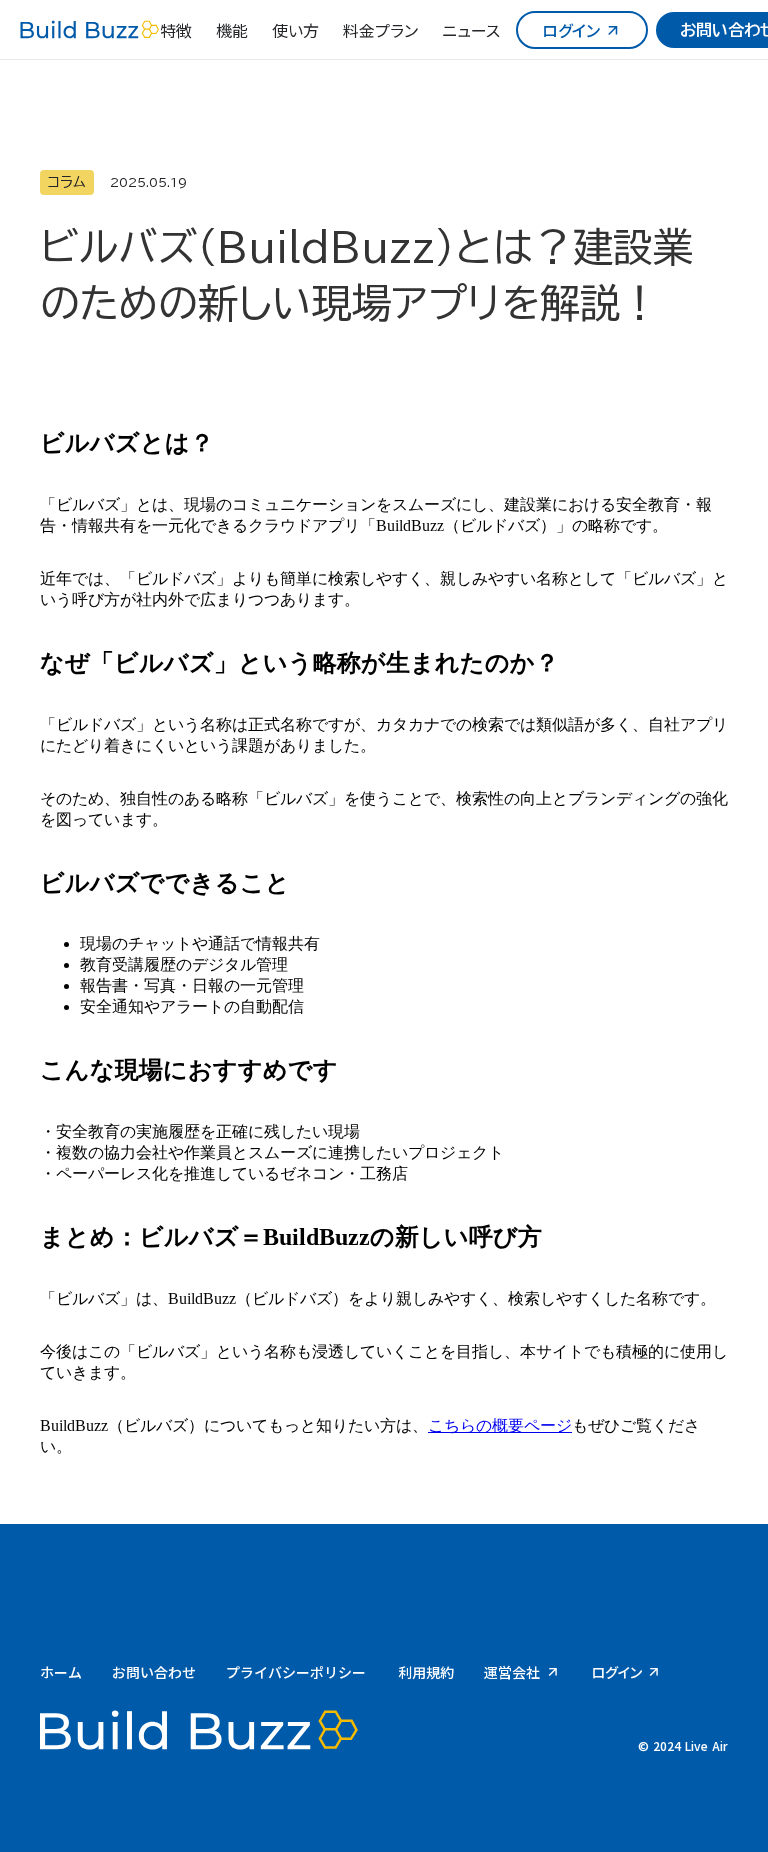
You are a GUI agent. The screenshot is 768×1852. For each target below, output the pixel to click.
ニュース (471, 30)
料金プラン (380, 30)
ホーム (61, 1672)
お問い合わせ (154, 1672)
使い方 (295, 30)
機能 (232, 30)
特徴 (176, 30)
